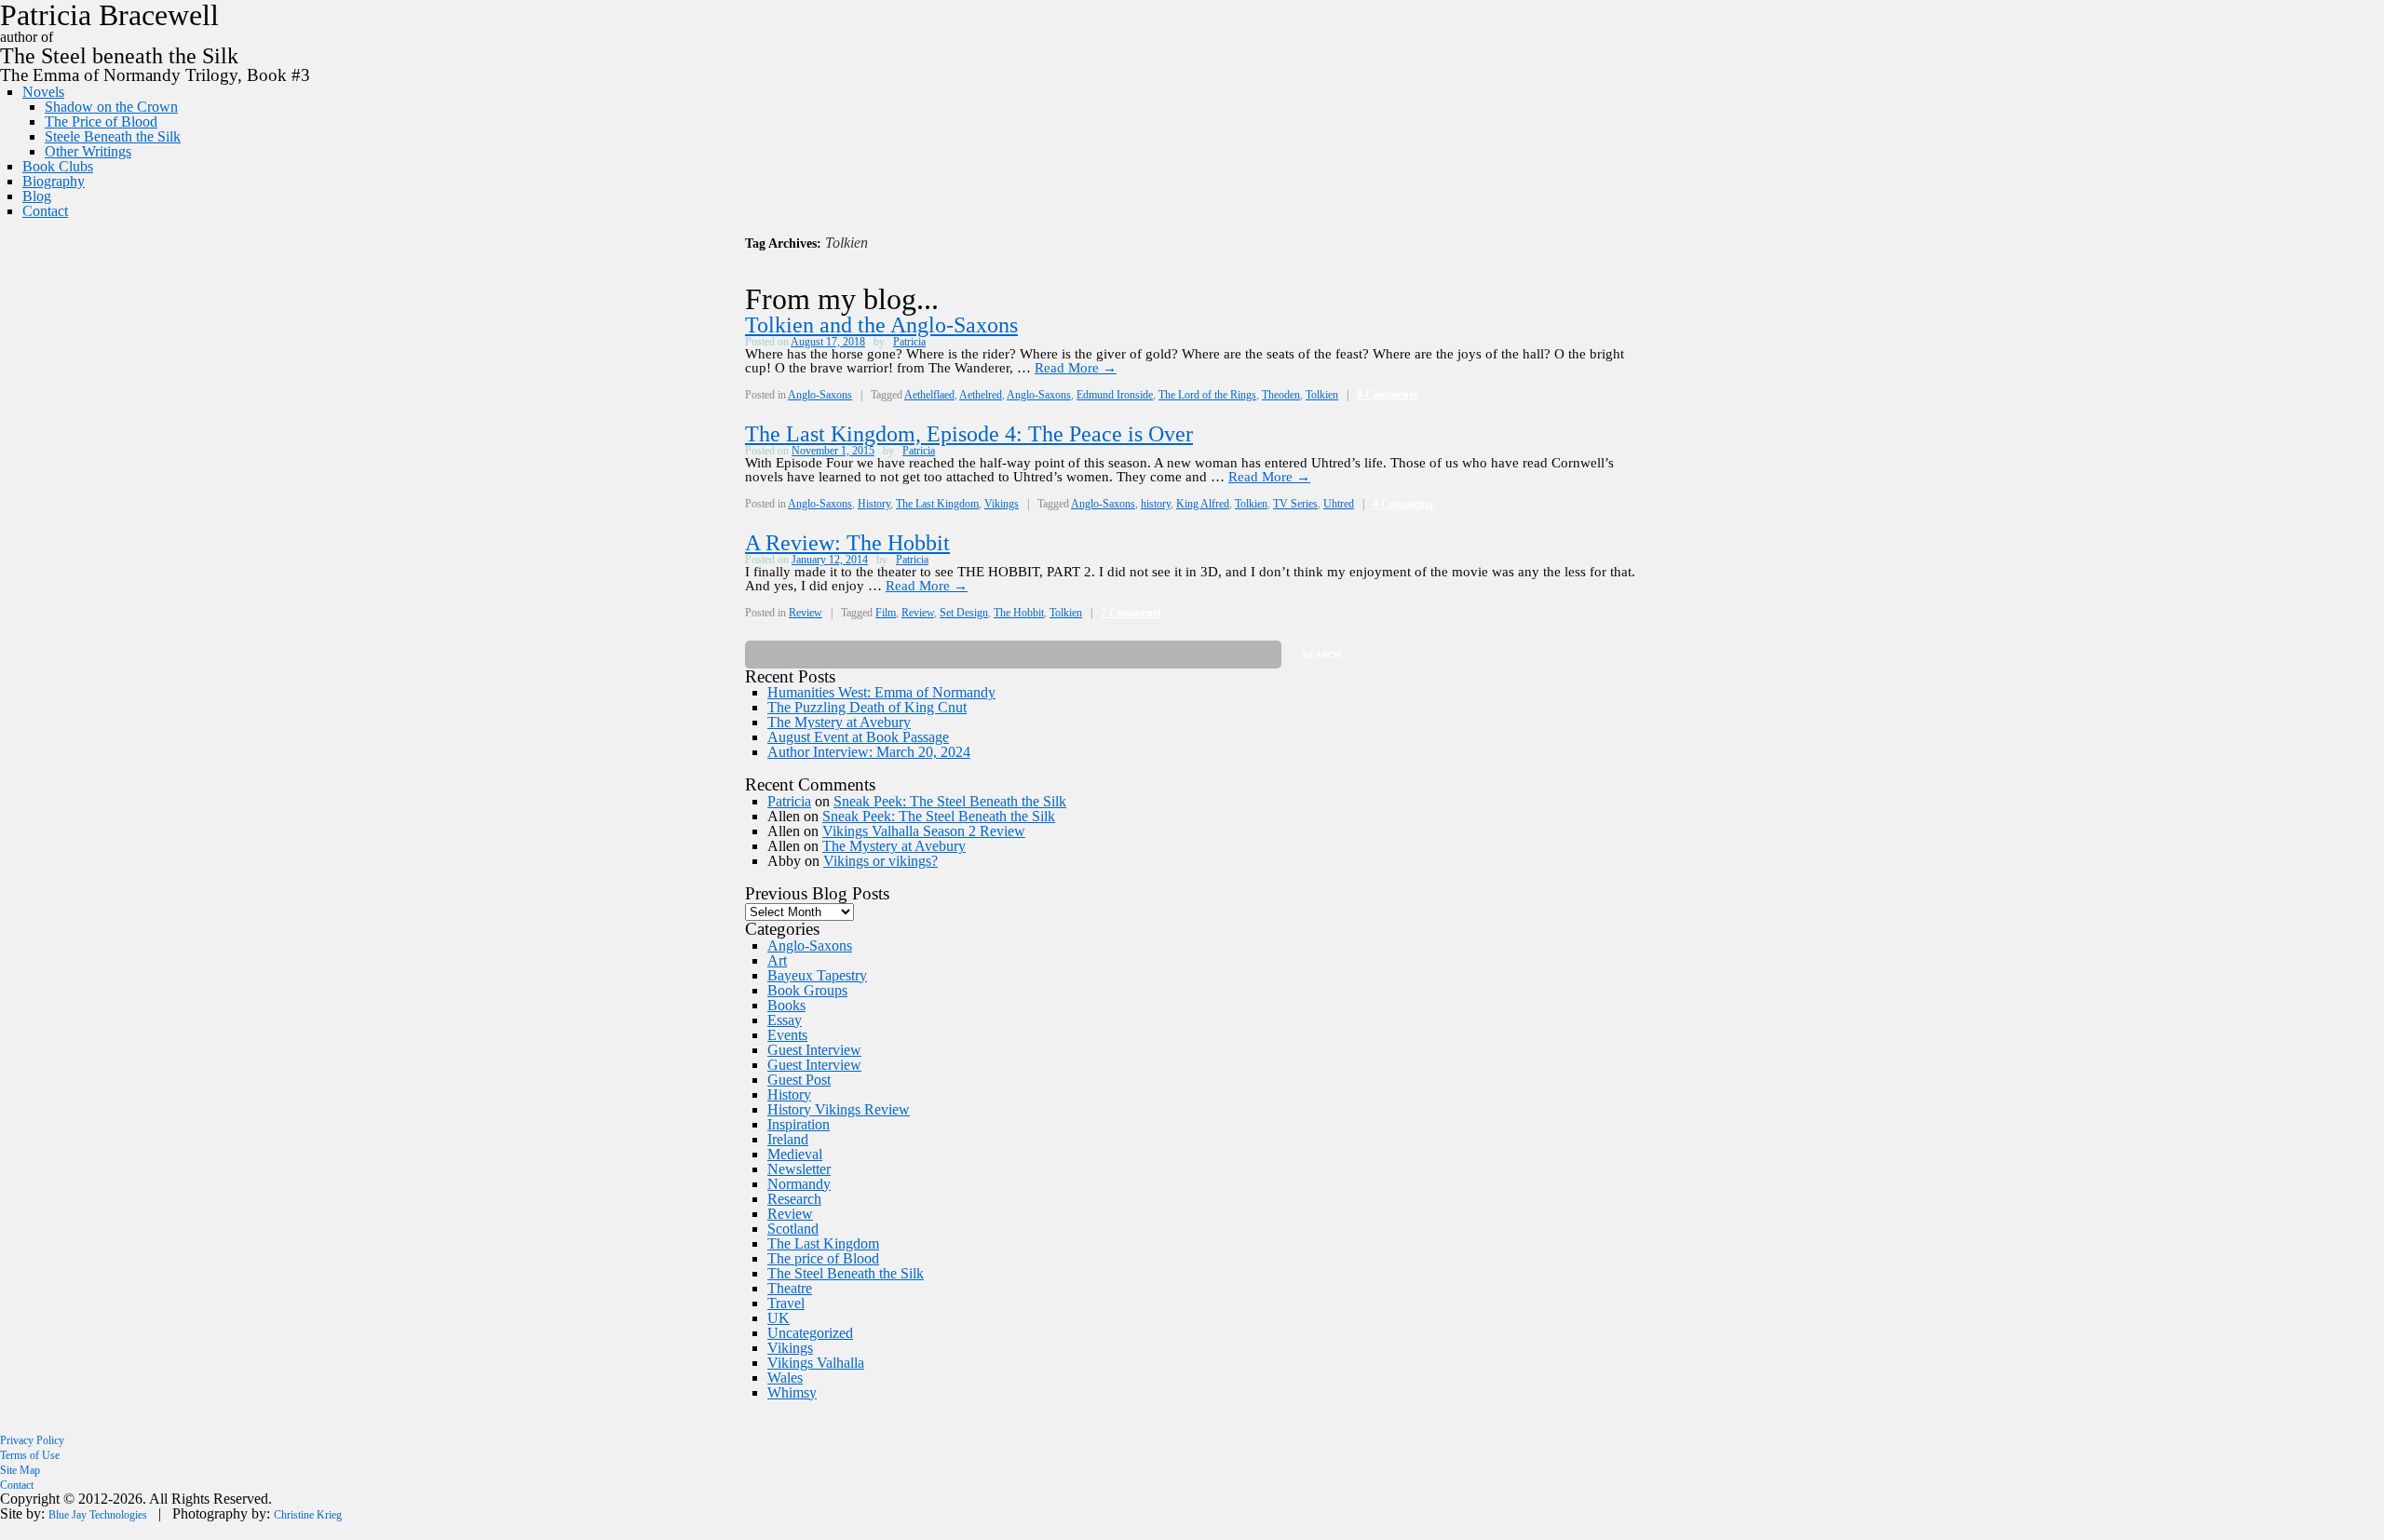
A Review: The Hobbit (847, 543)
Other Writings (88, 151)
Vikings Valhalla (816, 1363)
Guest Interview (814, 1050)
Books (786, 1005)
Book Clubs (58, 166)
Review (806, 613)
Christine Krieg (308, 1515)
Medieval (795, 1154)
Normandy (799, 1184)
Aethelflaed (929, 395)
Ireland (788, 1139)
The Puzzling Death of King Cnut (867, 707)
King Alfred (1203, 504)
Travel (786, 1303)
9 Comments (1387, 395)
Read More (1076, 368)
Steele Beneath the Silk (113, 136)
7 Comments (1131, 613)
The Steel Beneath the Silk (846, 1273)
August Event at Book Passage (858, 737)
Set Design (964, 613)
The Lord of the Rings (1207, 395)
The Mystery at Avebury (839, 722)
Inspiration (799, 1124)
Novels (43, 92)
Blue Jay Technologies (98, 1515)
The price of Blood (823, 1258)
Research (794, 1199)
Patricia (909, 342)
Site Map (20, 1470)
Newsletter (799, 1169)
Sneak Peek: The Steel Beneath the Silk (950, 801)
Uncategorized (810, 1333)
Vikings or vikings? (880, 861)
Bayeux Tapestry (817, 975)
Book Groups (807, 990)
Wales (785, 1378)
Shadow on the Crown (111, 107)
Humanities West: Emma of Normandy (881, 692)
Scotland (793, 1229)
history (1156, 504)
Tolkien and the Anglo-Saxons (881, 325)
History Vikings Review (839, 1109)
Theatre (790, 1288)
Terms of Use (30, 1455)
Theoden (1281, 395)
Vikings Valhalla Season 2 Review (924, 831)
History (874, 504)
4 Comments (1403, 504)
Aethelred (981, 395)
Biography (54, 181)
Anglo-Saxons (820, 395)
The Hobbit (1019, 613)
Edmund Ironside (1115, 395)
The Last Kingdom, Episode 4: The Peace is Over (969, 434)
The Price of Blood (101, 122)
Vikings (1002, 504)
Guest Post (799, 1080)
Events (787, 1035)
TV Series (1295, 504)
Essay (785, 1020)
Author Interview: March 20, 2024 (869, 752)
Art (777, 960)
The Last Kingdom (937, 504)
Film (886, 613)
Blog (37, 196)
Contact (45, 211)
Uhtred (1339, 504)
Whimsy (792, 1392)
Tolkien (1322, 395)
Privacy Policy (32, 1440)
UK (779, 1318)
